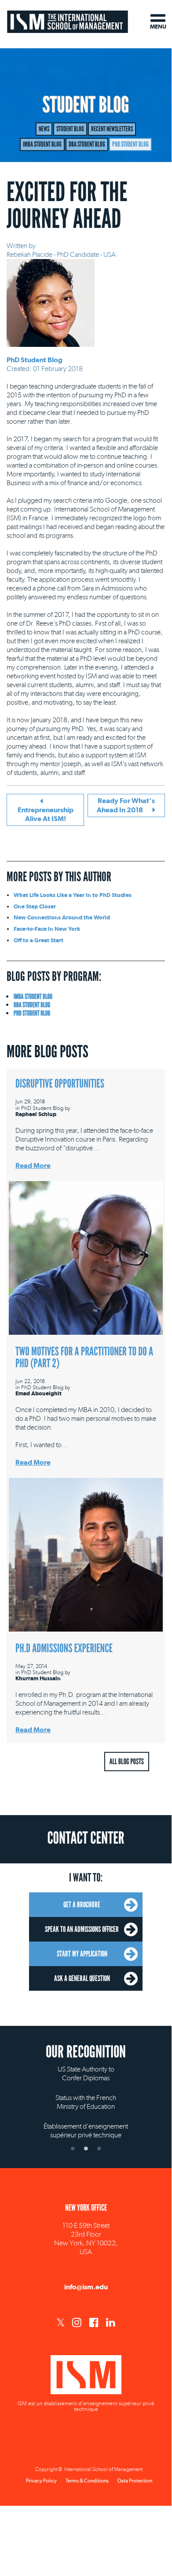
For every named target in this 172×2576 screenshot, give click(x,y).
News (44, 129)
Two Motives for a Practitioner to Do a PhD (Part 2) (84, 1358)
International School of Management (68, 21)
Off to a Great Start (38, 940)
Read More (33, 1166)
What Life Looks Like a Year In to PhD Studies (73, 895)
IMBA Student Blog (42, 144)
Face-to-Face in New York (47, 929)
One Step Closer (35, 906)
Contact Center (86, 1838)
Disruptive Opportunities (60, 1084)
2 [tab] (86, 2148)
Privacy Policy (41, 2481)
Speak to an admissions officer (82, 1929)
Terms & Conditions (87, 2481)
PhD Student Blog (130, 144)
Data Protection (135, 2481)
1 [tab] (73, 2148)
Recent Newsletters (112, 129)
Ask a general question (82, 1978)
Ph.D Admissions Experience (64, 1648)
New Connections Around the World (62, 917)
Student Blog (70, 129)
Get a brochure (82, 1905)
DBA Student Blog (87, 144)
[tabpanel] (86, 2095)
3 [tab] (99, 2148)
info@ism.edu (86, 2287)
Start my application (82, 1954)
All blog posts (127, 1762)
